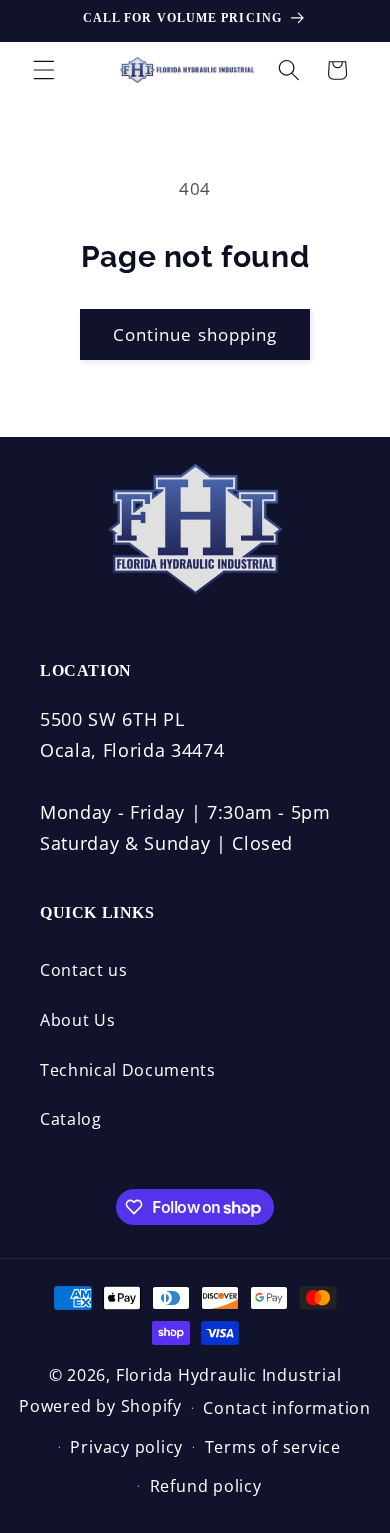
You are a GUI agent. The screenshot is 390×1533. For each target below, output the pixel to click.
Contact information (287, 1408)
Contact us (84, 970)
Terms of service (273, 1447)
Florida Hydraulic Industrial (229, 1375)
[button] (44, 70)
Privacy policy (126, 1447)
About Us (77, 1020)
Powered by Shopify (100, 1406)
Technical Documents (128, 1070)
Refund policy (206, 1486)
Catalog (71, 1119)
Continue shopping (195, 334)
